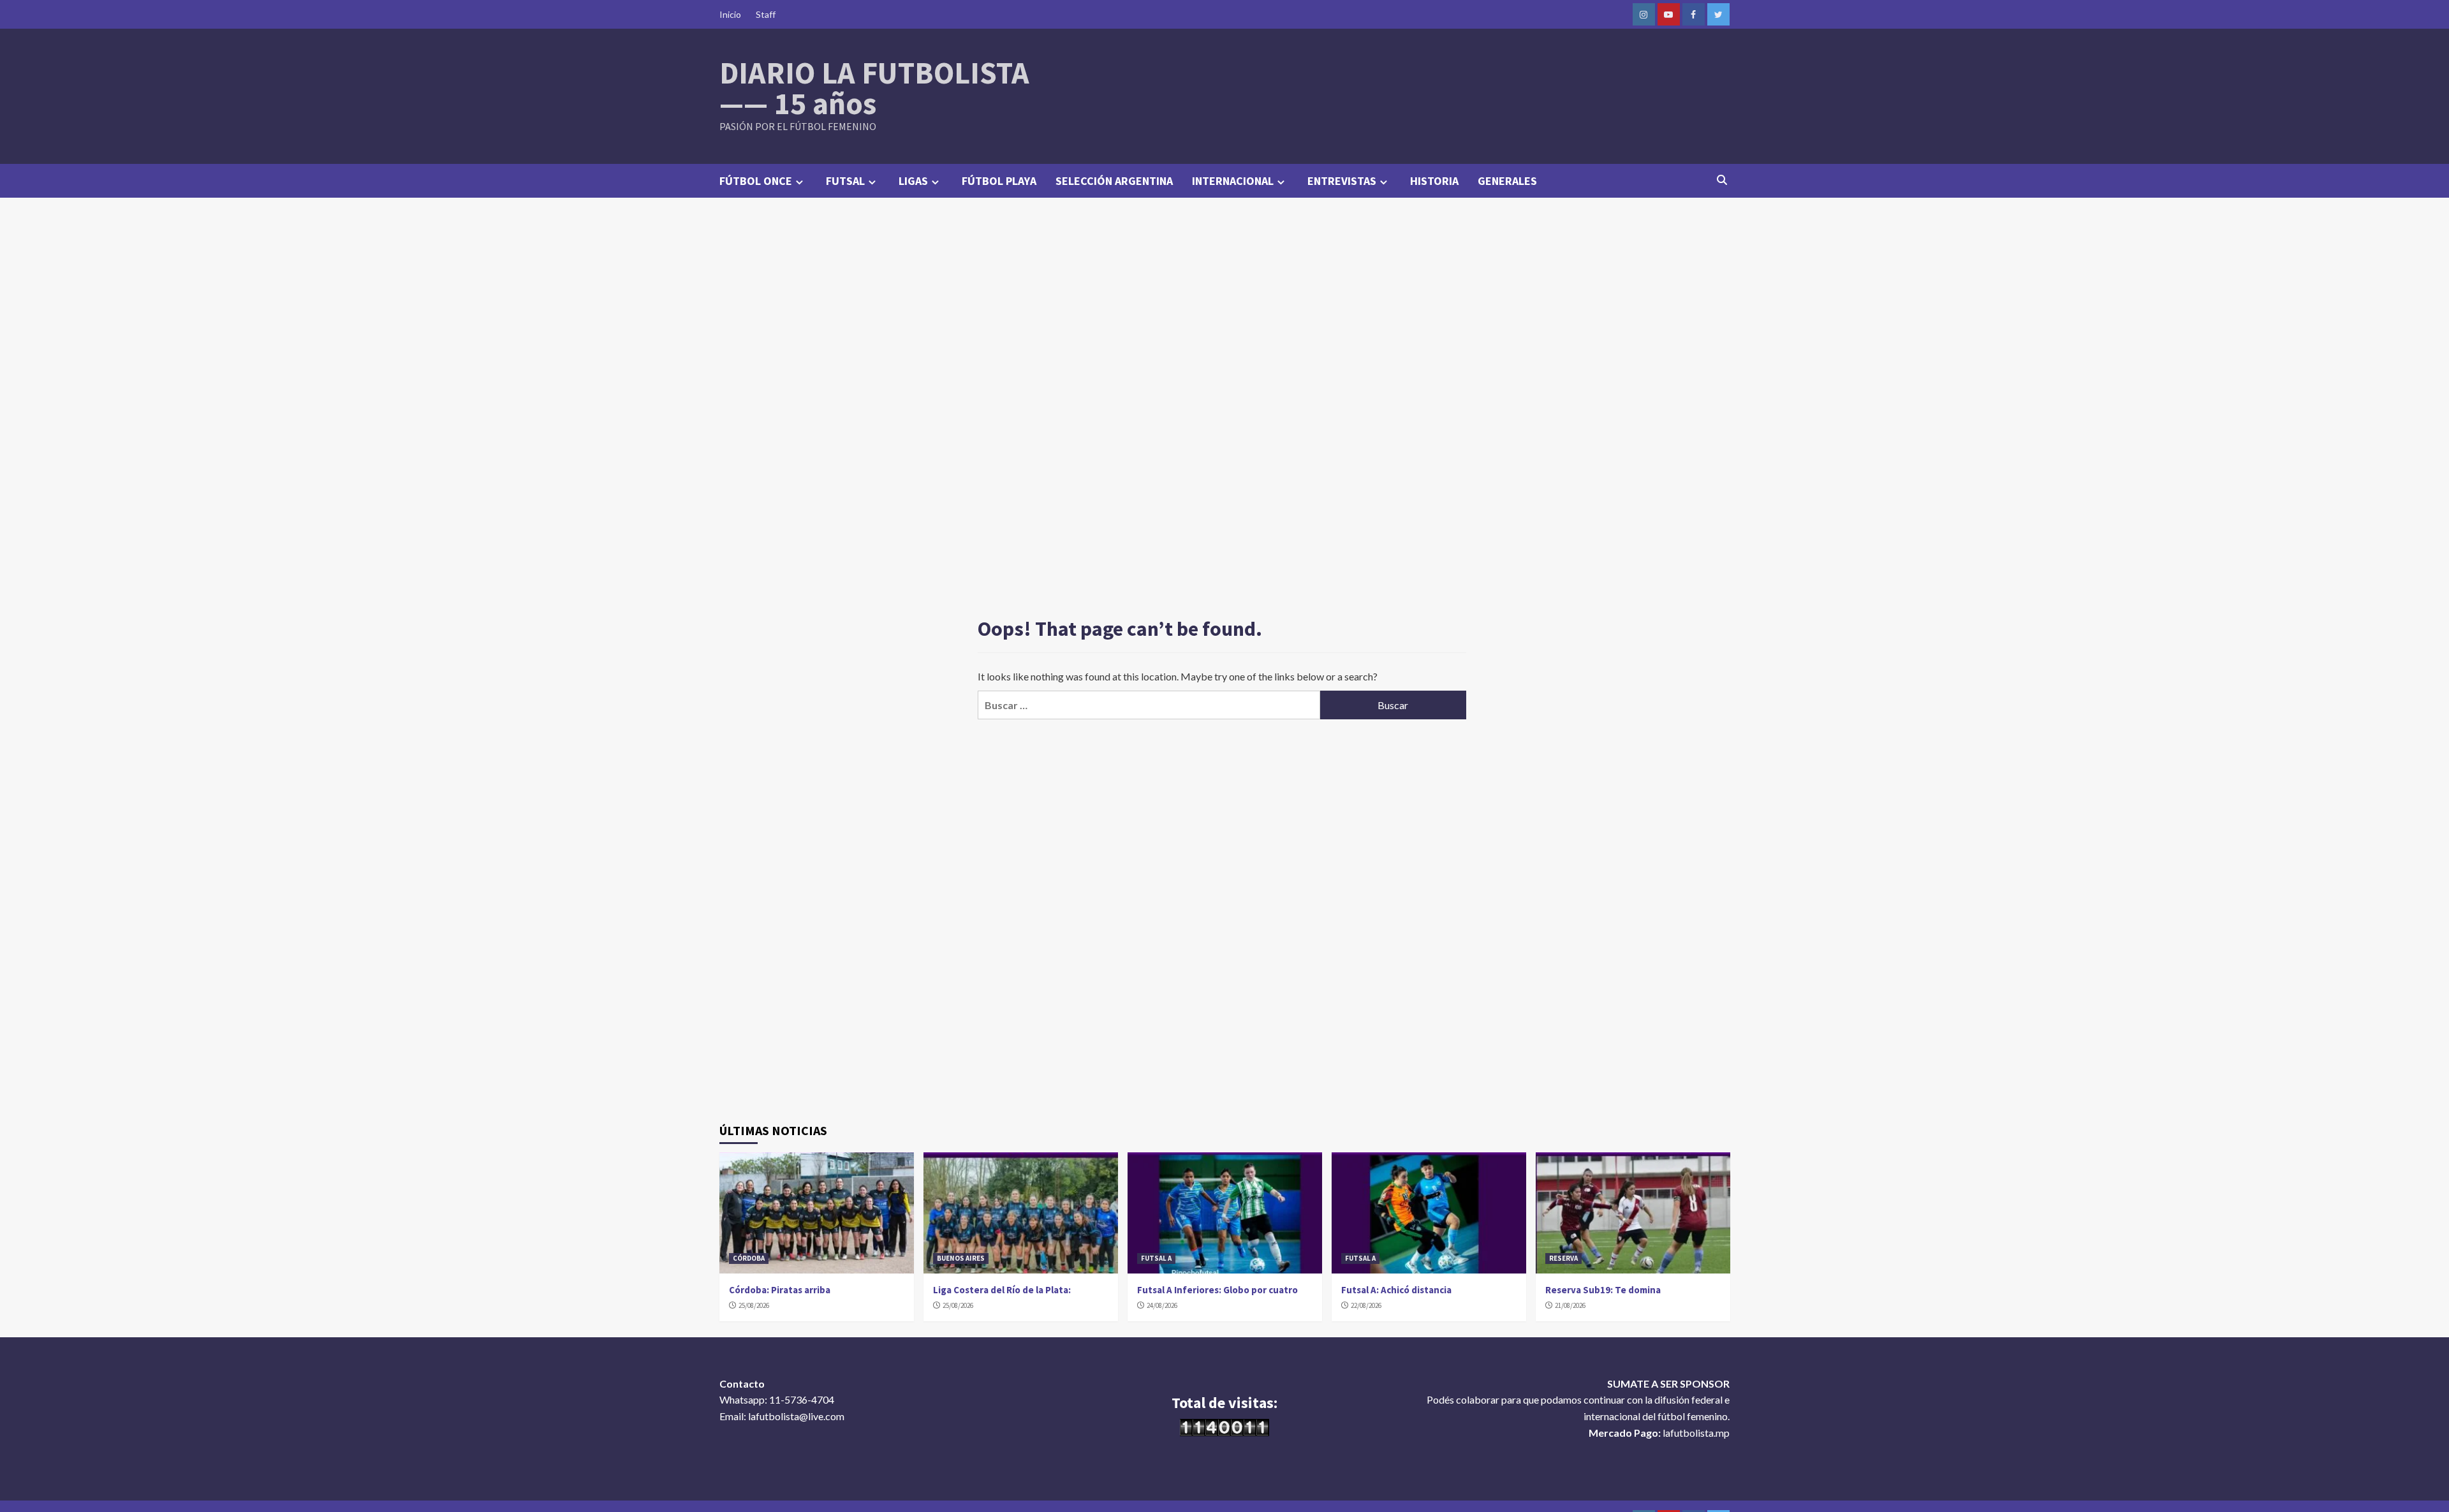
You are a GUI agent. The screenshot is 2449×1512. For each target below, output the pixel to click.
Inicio (730, 14)
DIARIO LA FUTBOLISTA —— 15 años (874, 88)
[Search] (1722, 180)
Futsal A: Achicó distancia (1396, 1290)
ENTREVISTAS (1342, 181)
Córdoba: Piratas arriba (780, 1290)
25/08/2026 (754, 1305)
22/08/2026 (1366, 1305)
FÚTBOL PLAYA (999, 181)
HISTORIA (1434, 181)
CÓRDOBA (749, 1258)
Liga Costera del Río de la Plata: (1002, 1290)
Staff (766, 14)
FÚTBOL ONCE (756, 181)
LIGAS (913, 181)
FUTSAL (845, 181)
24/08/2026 (1162, 1305)
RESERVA (1563, 1258)
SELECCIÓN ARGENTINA (1114, 181)
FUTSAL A (1156, 1258)
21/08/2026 (1570, 1305)
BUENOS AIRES (961, 1258)
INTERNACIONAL (1233, 181)
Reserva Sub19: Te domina (1603, 1290)
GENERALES (1507, 181)
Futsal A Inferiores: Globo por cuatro (1217, 1290)
